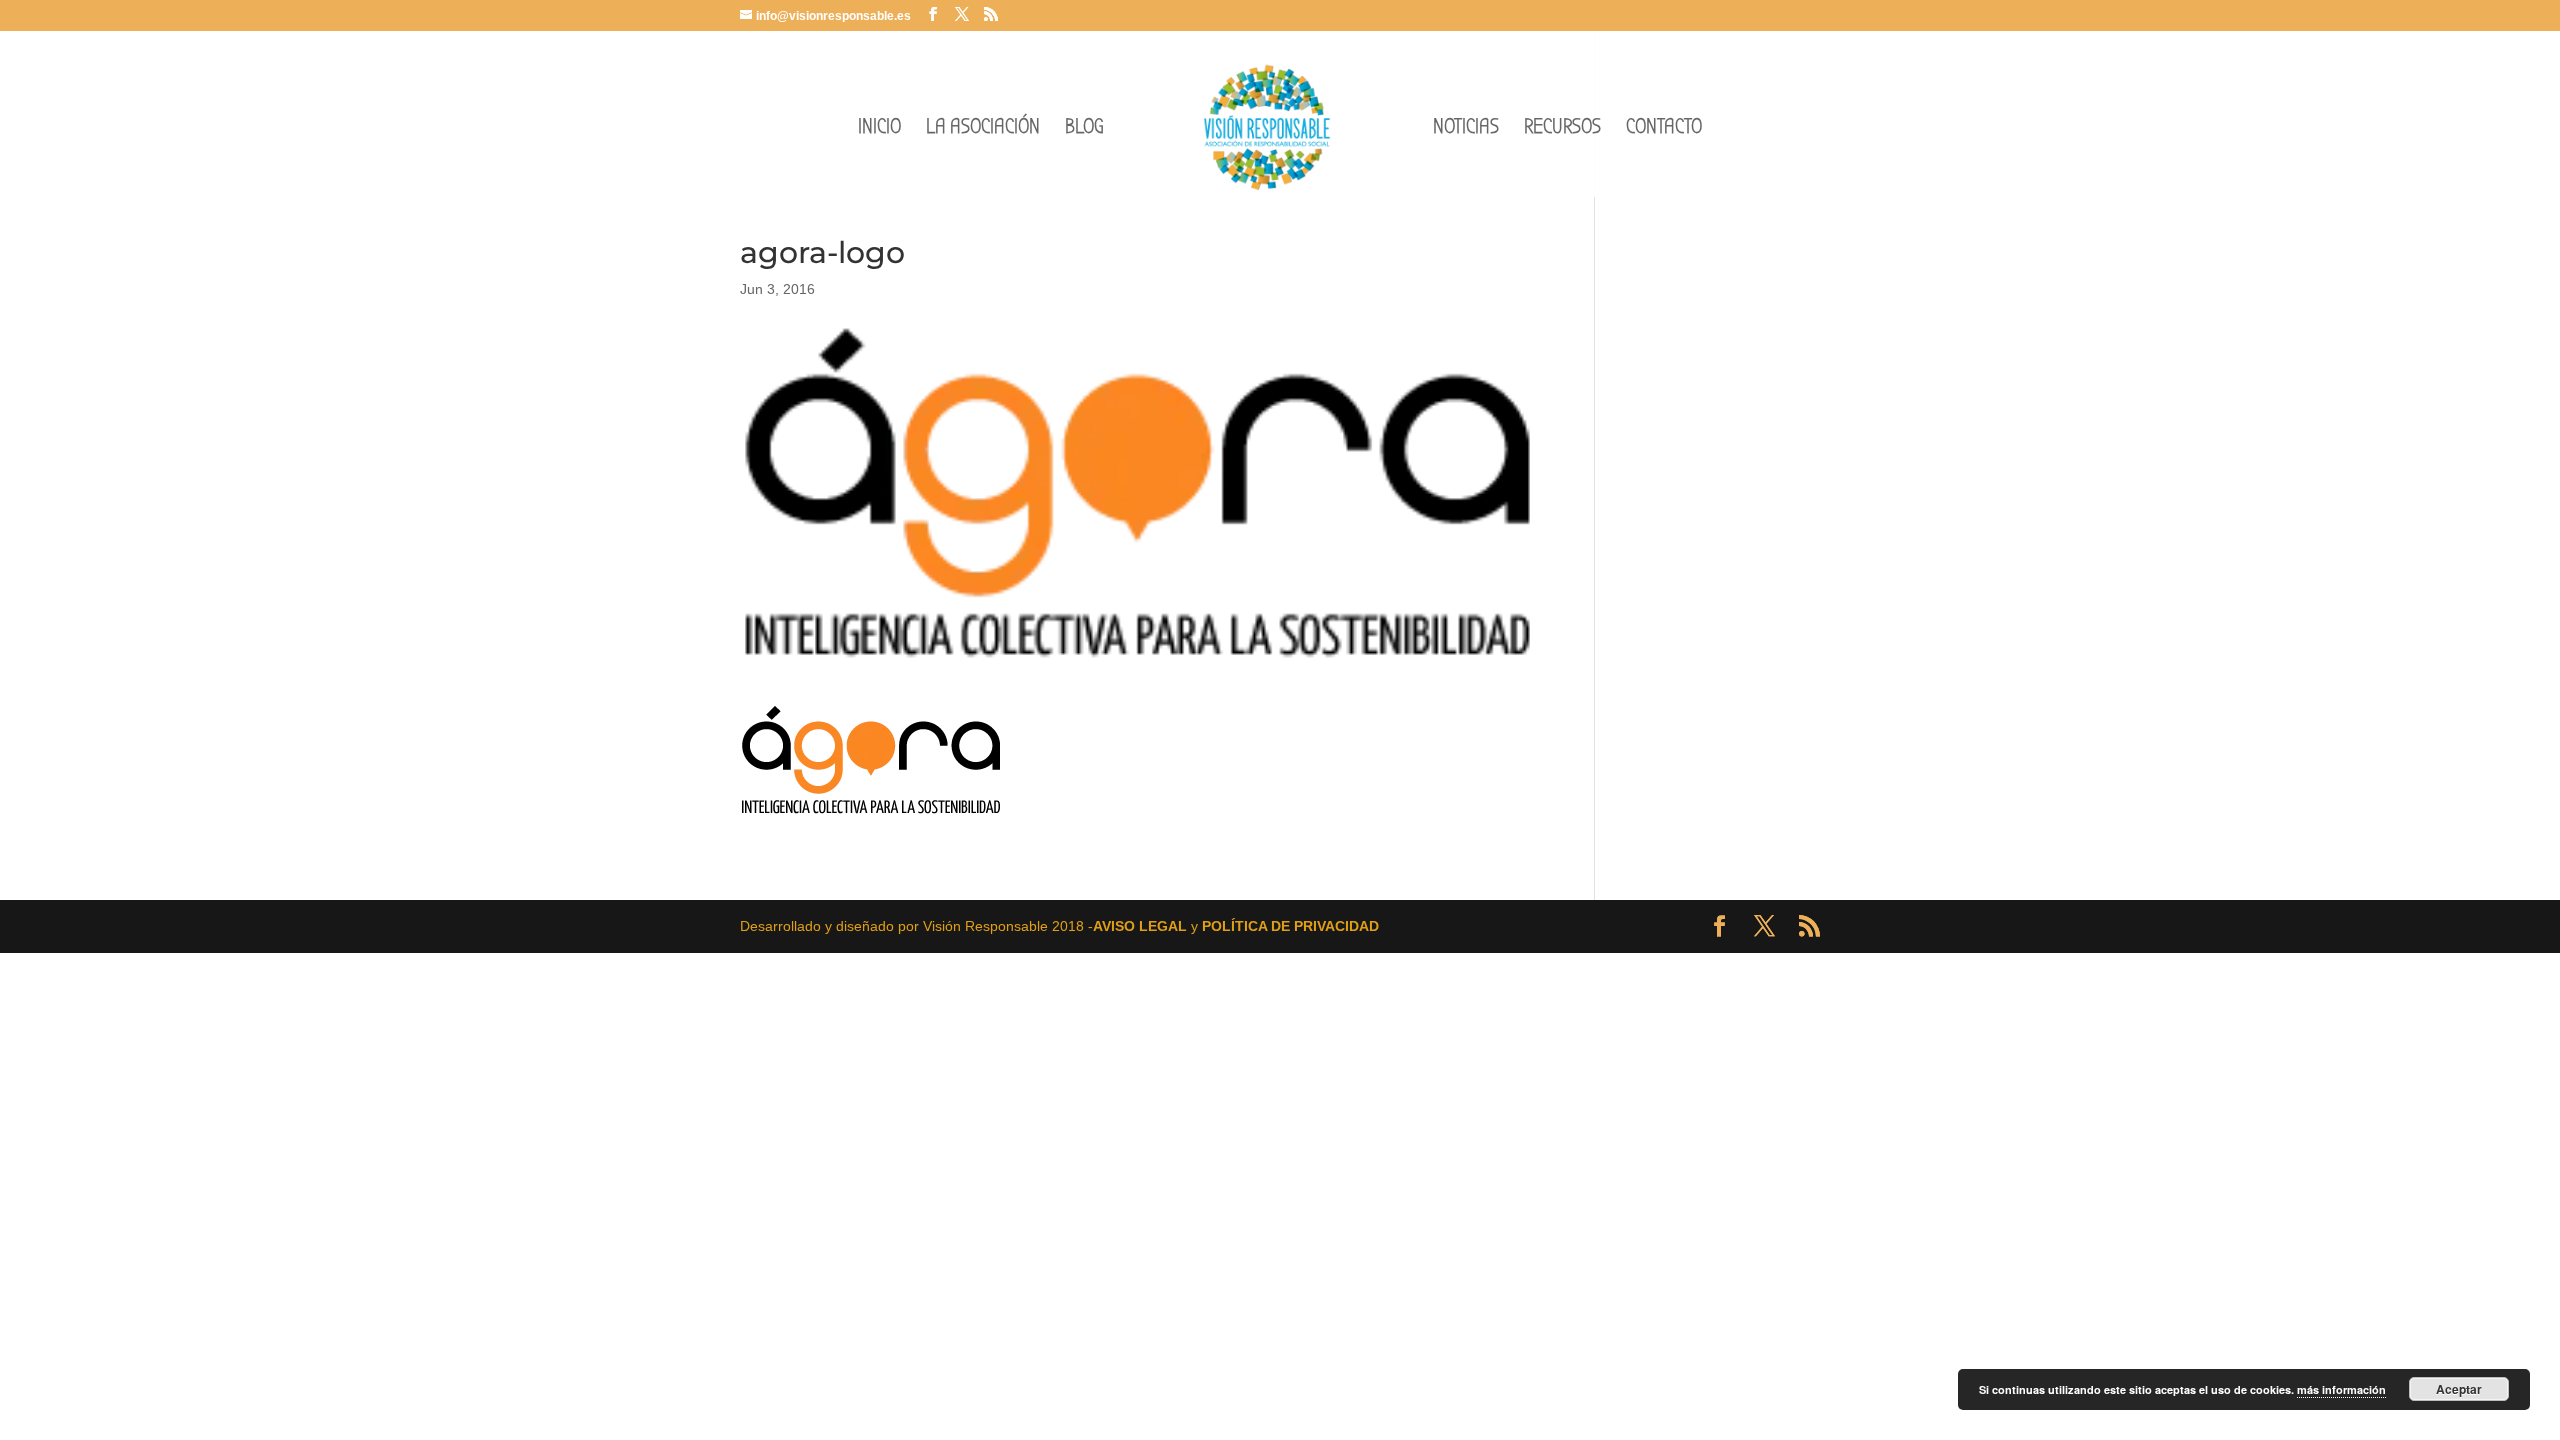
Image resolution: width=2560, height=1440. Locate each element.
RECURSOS (1562, 129)
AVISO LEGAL (1140, 926)
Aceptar (2459, 1389)
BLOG (1084, 129)
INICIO (879, 129)
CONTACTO (1664, 129)
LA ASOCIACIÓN (983, 129)
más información (2341, 1389)
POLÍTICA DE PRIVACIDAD (1290, 926)
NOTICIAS (1466, 129)
